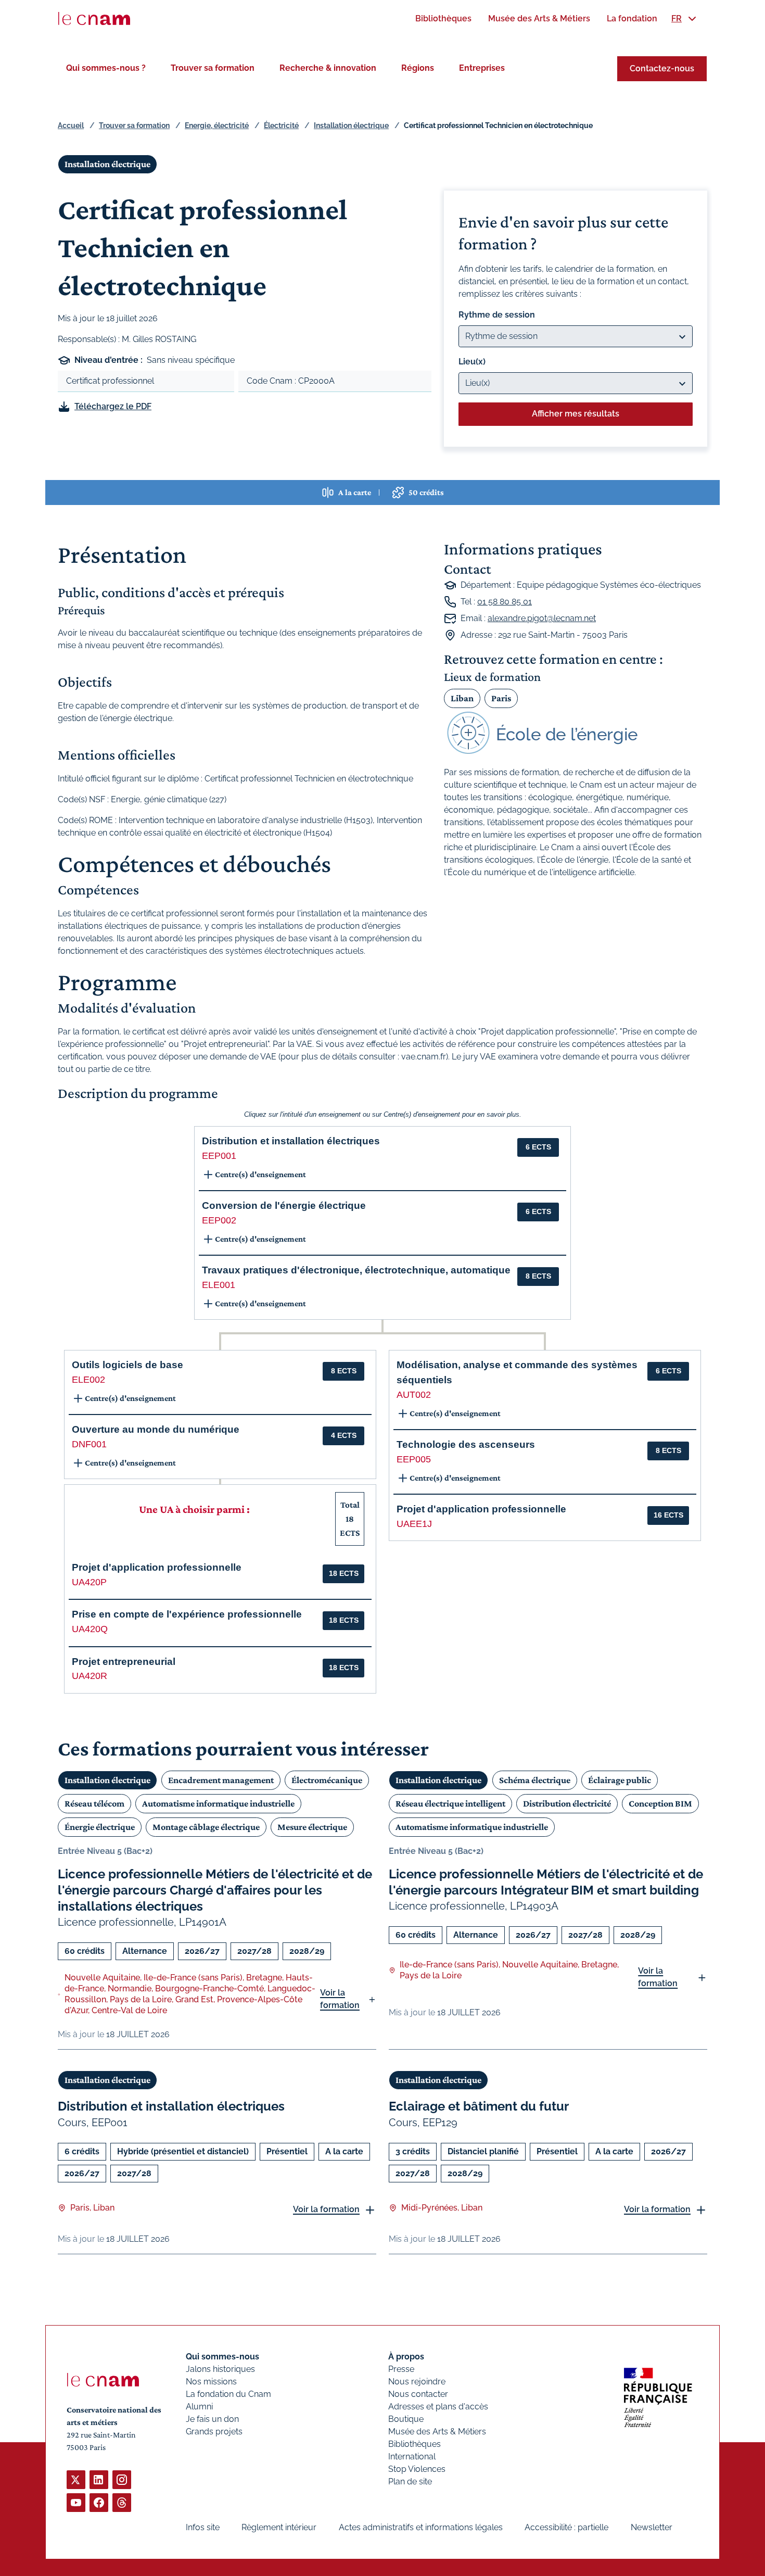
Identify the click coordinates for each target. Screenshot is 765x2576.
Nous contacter (418, 2394)
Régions (418, 68)
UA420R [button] (90, 1676)
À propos (406, 2357)
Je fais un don (212, 2419)
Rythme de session (497, 315)
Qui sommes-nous (222, 2357)
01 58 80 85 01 (505, 602)
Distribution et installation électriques (171, 2106)
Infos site (203, 2527)
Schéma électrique (535, 1780)
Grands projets (214, 2432)
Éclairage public (620, 1780)
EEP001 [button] (219, 1156)
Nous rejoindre (417, 2382)
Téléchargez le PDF (113, 406)
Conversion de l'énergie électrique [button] (284, 1205)
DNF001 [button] (89, 1444)
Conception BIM (660, 1803)
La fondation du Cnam (228, 2394)
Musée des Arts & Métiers (437, 2432)
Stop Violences (417, 2469)
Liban (462, 698)
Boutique (406, 2419)
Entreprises (482, 68)
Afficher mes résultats (576, 414)
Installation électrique (351, 125)
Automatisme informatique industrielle (218, 1803)
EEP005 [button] (414, 1459)
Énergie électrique (100, 1827)
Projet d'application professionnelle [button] (157, 1567)
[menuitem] (443, 18)
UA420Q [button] (90, 1629)
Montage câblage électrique (206, 1827)
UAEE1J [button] (414, 1524)
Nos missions (211, 2382)
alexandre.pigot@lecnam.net (542, 618)
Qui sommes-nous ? (106, 68)
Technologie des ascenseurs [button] (466, 1444)
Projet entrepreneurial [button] (124, 1662)
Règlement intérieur (279, 2527)
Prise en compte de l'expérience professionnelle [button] (187, 1614)
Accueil (71, 125)
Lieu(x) (472, 362)
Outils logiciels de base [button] (127, 1365)
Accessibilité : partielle (566, 2527)
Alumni (199, 2407)
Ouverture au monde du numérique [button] (156, 1429)
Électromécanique (327, 1780)
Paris (501, 698)
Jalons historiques (220, 2369)
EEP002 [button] (219, 1220)
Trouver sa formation (213, 68)
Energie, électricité (217, 125)
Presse (401, 2369)
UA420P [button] (89, 1582)
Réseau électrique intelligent (450, 1803)
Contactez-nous (662, 68)
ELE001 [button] (219, 1285)
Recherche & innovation (328, 68)
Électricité (281, 125)
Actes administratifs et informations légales (421, 2527)
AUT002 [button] (414, 1395)
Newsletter (652, 2527)
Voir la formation (340, 1999)
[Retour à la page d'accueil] (94, 19)
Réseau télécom (94, 1803)
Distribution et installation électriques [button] (291, 1141)
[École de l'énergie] (576, 733)
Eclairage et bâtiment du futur (479, 2106)
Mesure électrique (312, 1827)
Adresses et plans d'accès (438, 2407)
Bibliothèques (415, 2444)
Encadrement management (221, 1780)
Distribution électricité (567, 1803)
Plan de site (410, 2482)
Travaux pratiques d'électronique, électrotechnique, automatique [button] (356, 1270)
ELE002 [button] (88, 1380)
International (412, 2457)
